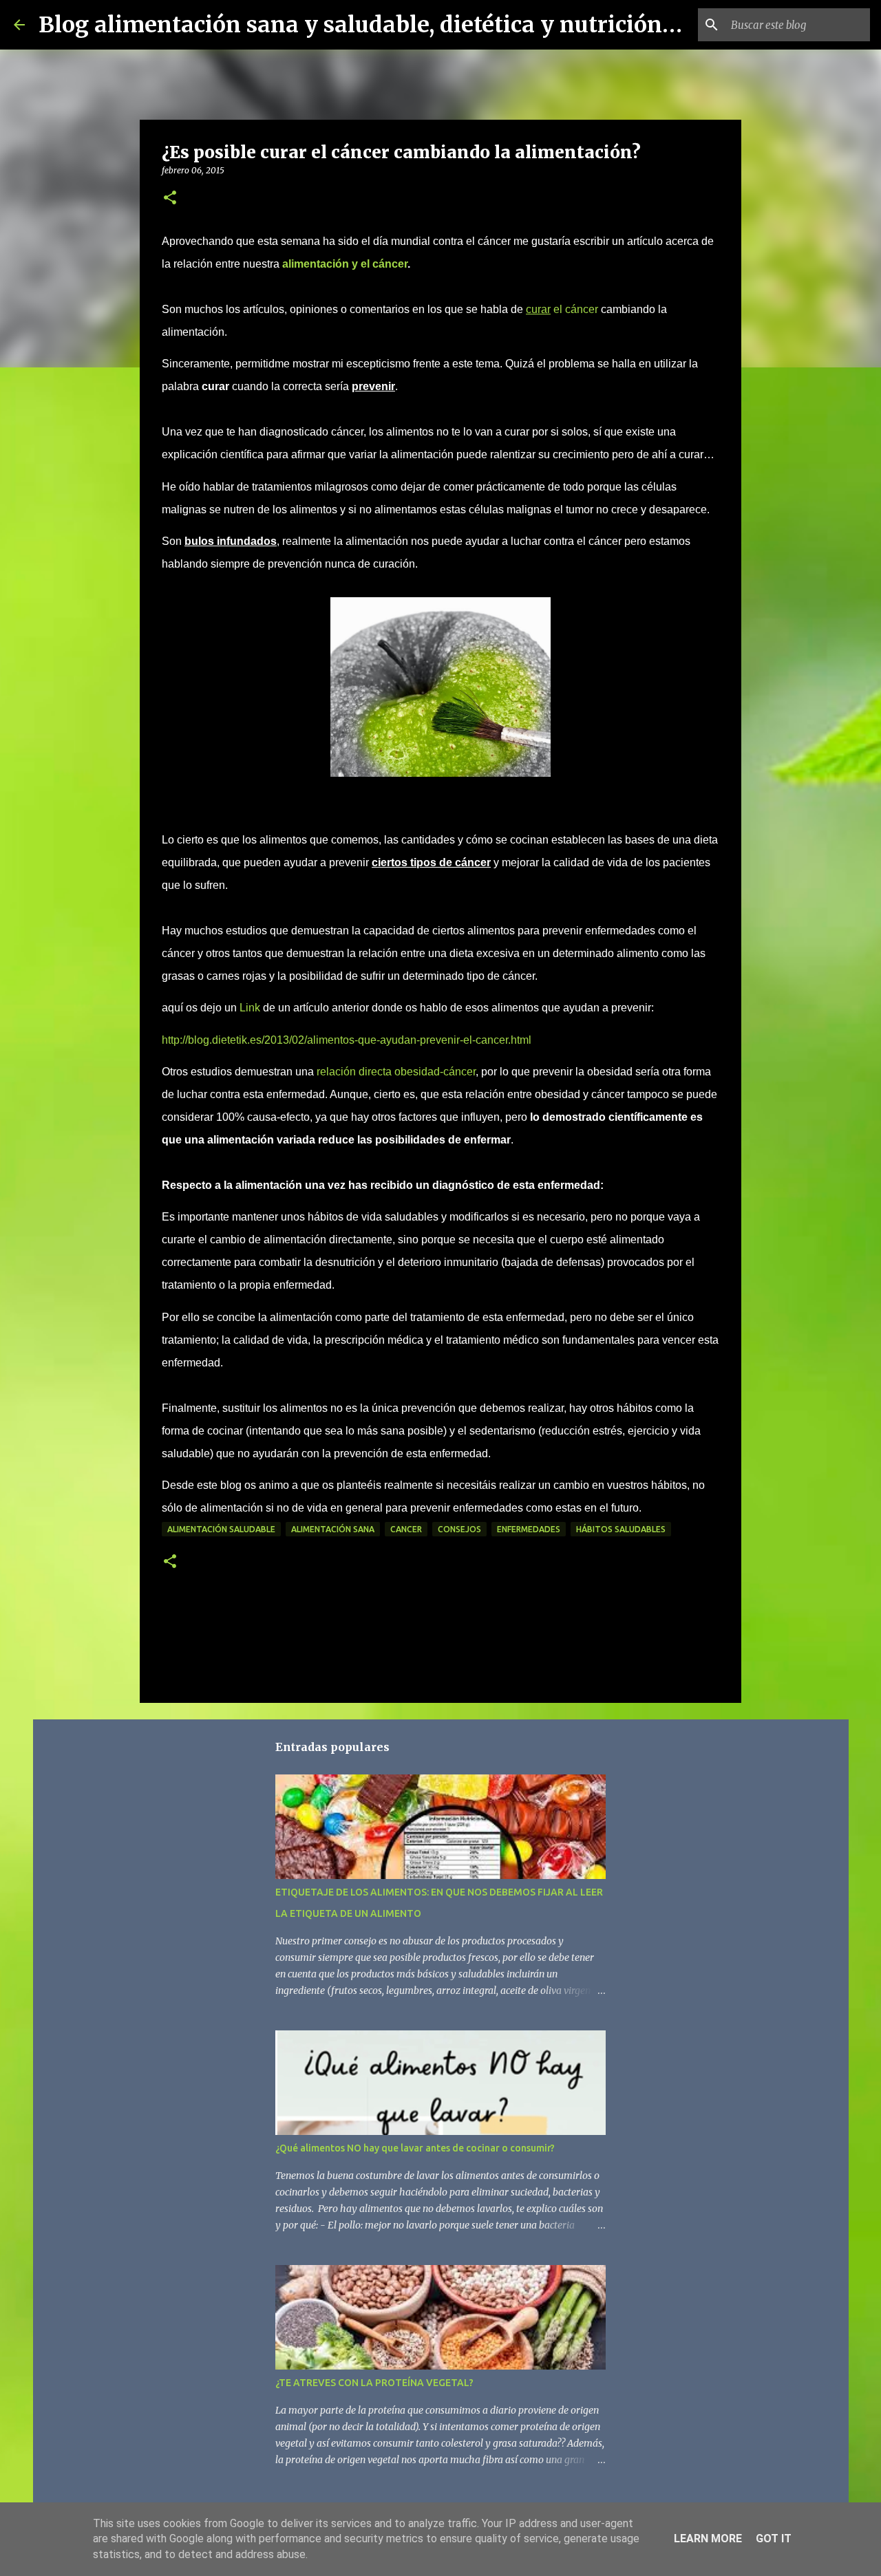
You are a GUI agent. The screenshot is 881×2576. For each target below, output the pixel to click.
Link (251, 1008)
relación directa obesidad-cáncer (396, 1072)
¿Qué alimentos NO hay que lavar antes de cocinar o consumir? (415, 2148)
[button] (170, 198)
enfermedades (529, 1529)
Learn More (708, 2539)
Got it (774, 2539)
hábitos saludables (621, 1529)
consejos (459, 1529)
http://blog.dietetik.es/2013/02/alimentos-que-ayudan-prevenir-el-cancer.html (347, 1040)
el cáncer (562, 309)
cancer (406, 1529)
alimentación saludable (221, 1529)
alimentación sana (333, 1529)
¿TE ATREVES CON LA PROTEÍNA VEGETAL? (374, 2383)
